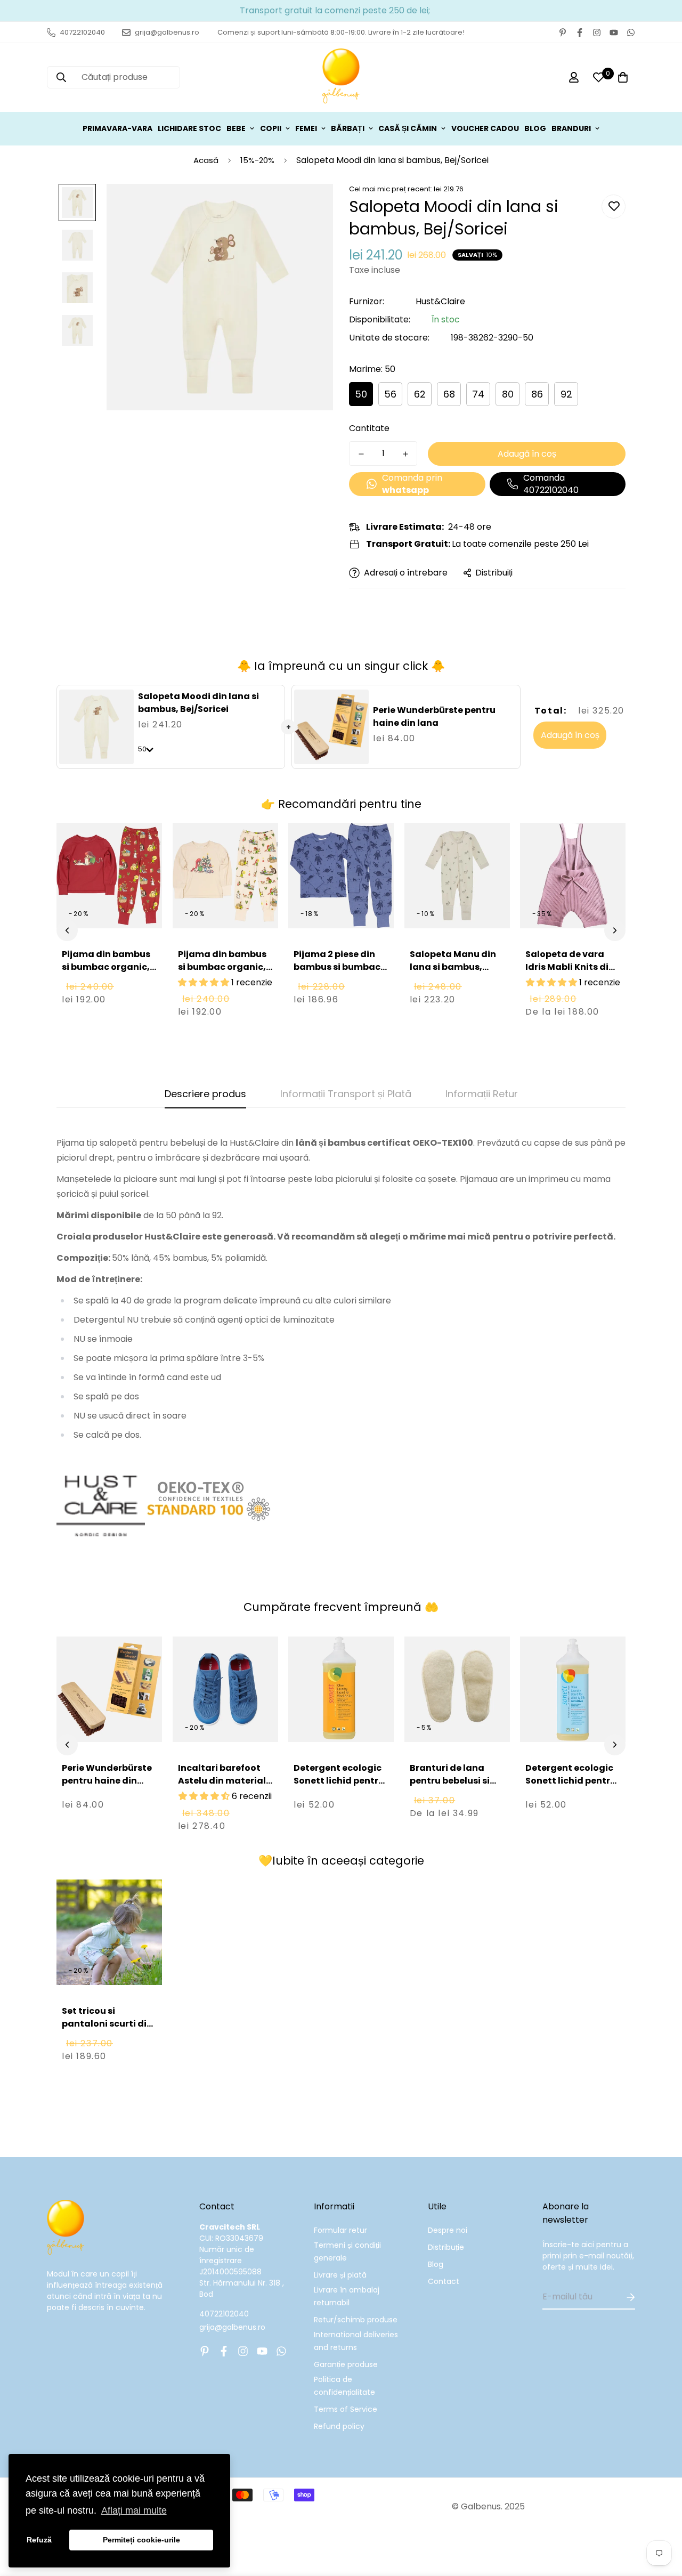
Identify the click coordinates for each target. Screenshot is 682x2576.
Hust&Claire (440, 301)
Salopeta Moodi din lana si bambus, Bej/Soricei (198, 703)
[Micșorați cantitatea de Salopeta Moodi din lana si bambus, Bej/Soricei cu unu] (361, 454)
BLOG (535, 128)
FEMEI (306, 128)
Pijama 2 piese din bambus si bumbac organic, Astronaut (338, 967)
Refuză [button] (39, 2540)
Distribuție (446, 2247)
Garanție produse (346, 2364)
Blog (436, 2264)
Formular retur (340, 2230)
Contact (444, 2281)
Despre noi (448, 2230)
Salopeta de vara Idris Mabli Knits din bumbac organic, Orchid (570, 973)
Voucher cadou (485, 128)
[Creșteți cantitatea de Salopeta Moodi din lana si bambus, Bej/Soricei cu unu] (405, 454)
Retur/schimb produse (356, 2320)
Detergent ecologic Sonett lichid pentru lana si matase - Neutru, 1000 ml (571, 1787)
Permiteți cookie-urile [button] (141, 2540)
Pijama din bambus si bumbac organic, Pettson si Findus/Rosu (106, 973)
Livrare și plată (340, 2275)
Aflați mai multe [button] (134, 2510)
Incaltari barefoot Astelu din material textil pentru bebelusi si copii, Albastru (222, 1793)
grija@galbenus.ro (232, 2327)
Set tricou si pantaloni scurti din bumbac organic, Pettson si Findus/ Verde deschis (107, 2036)
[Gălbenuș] (341, 78)
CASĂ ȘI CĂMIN (408, 128)
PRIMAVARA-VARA (117, 128)
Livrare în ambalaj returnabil (347, 2296)
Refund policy (339, 2426)
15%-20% (257, 160)
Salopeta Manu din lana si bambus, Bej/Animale (453, 967)
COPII (271, 128)
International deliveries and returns (356, 2341)
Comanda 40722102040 (551, 484)
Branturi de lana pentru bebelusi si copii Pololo (450, 1781)
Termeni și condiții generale (347, 2251)
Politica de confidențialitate (344, 2386)
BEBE (236, 128)
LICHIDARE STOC (189, 128)
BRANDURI (571, 128)
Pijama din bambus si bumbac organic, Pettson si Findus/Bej (225, 967)
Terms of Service (346, 2409)
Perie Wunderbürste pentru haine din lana (434, 716)
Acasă (206, 160)
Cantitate (369, 428)
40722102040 (224, 2314)
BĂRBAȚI (348, 128)
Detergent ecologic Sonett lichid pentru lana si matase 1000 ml (339, 1787)
